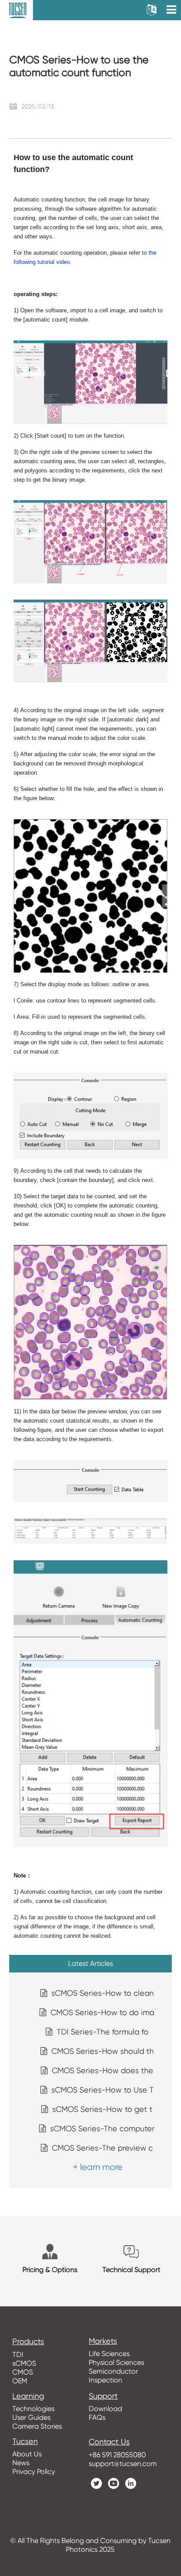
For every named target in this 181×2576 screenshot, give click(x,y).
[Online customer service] (168, 2403)
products (28, 2342)
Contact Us (109, 2442)
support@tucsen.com (123, 2464)
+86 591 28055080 (117, 2455)
